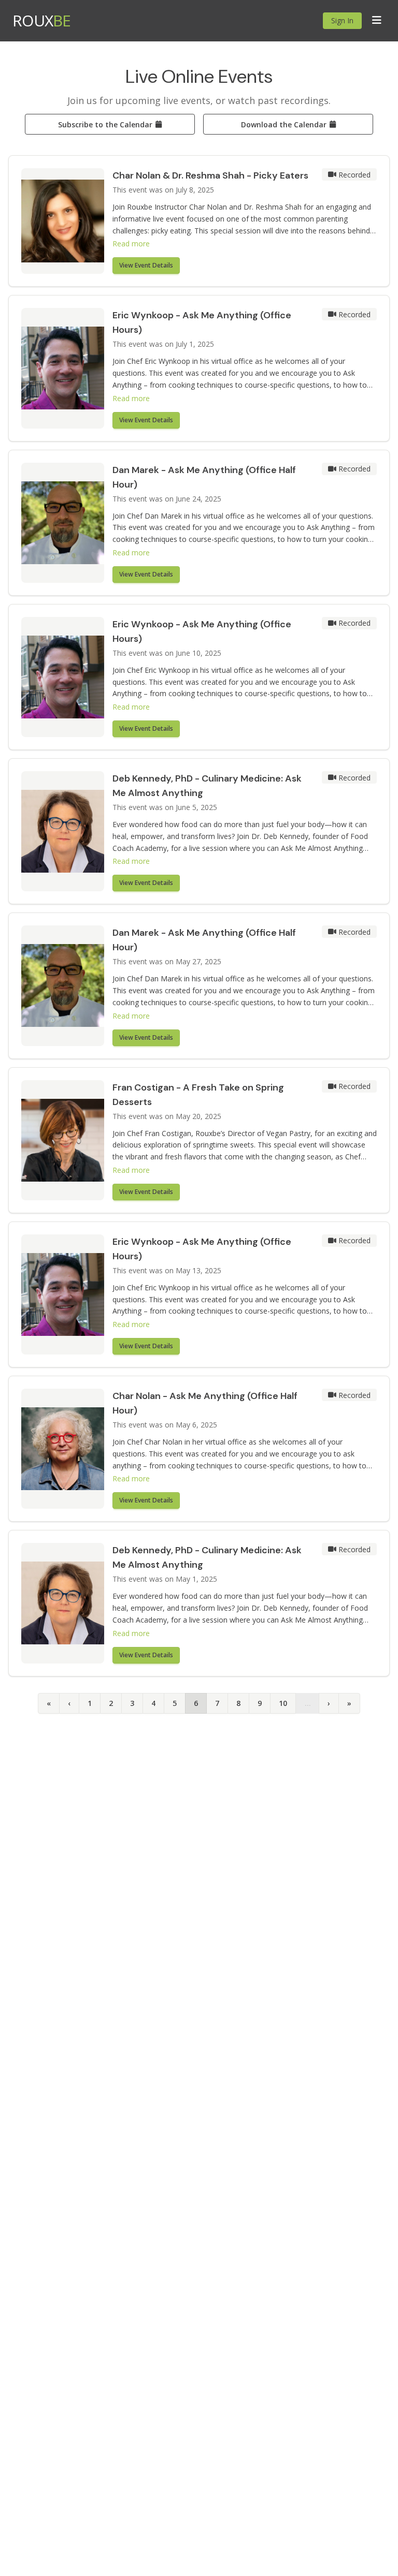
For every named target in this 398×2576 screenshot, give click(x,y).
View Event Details (146, 265)
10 (283, 1703)
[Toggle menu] (377, 21)
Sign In (342, 20)
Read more (131, 244)
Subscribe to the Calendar (105, 124)
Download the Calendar (284, 124)
